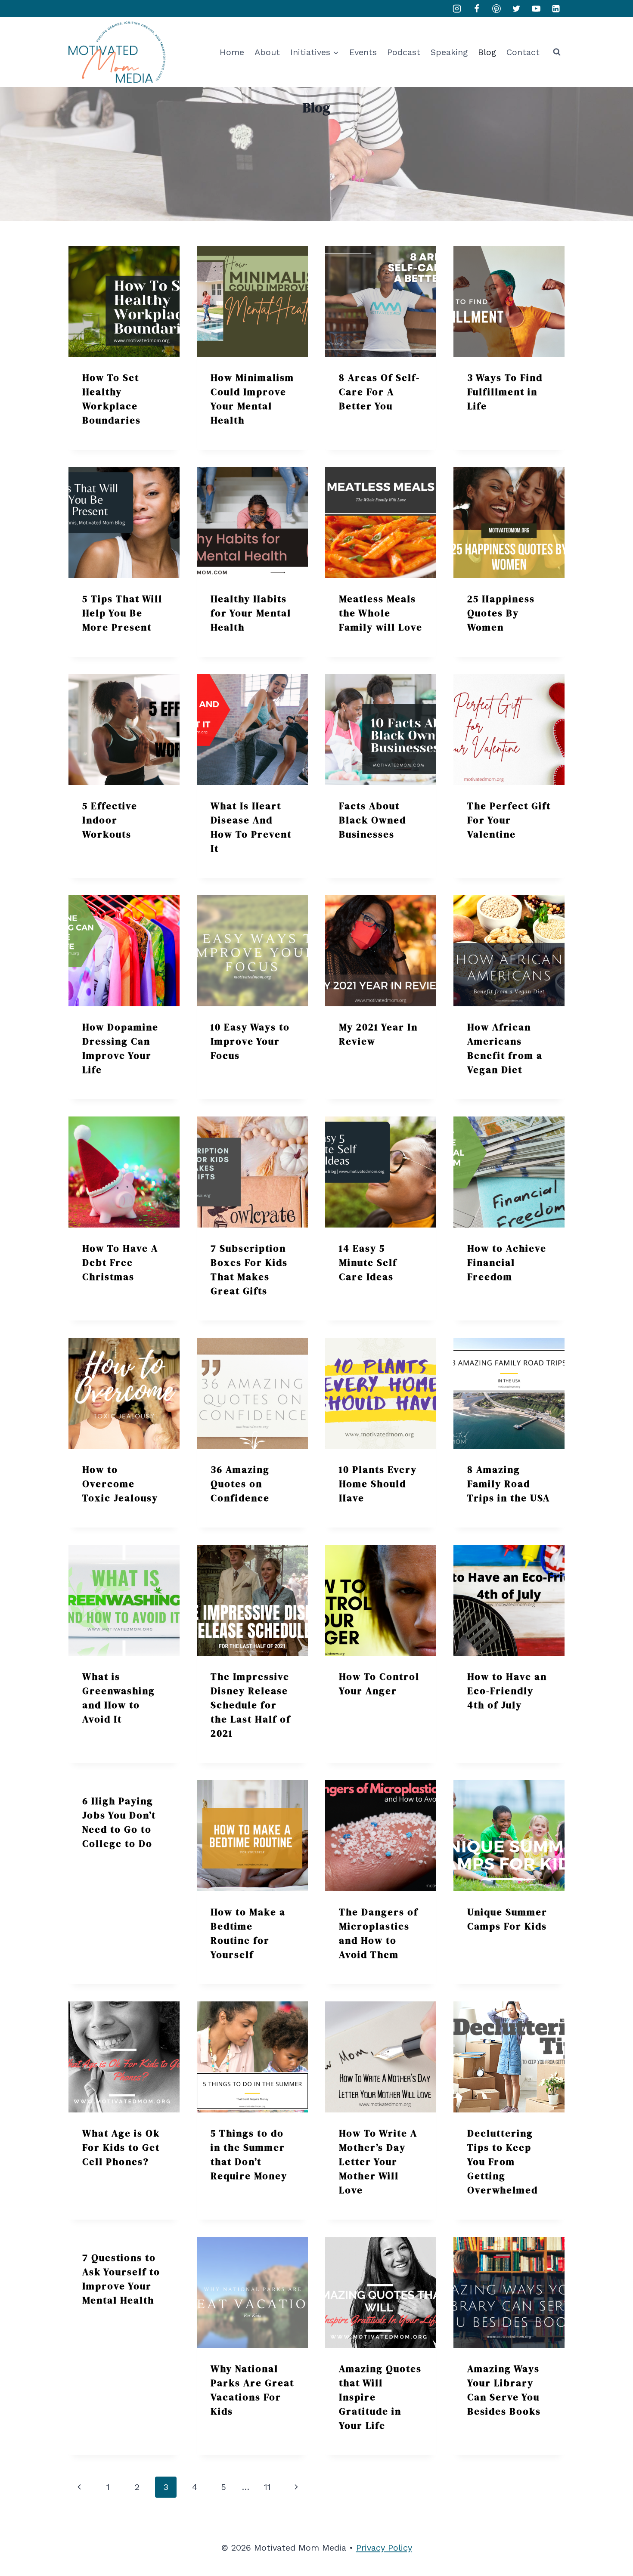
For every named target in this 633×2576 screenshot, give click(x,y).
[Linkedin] (556, 9)
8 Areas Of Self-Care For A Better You (379, 392)
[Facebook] (477, 9)
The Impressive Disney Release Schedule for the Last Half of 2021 (251, 1705)
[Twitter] (516, 9)
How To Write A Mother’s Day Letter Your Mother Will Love (378, 2162)
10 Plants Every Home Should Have (378, 1484)
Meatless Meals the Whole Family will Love (381, 613)
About (267, 52)
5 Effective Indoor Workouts (110, 820)
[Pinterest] (496, 9)
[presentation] (124, 301)
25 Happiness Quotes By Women (501, 613)
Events (363, 52)
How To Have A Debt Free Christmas (120, 1262)
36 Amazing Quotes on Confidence (240, 1484)
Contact (523, 52)
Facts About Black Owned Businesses (372, 820)
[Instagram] (457, 9)
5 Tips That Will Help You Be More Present (122, 613)
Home (232, 52)
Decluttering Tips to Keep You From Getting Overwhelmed (503, 2162)
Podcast (404, 52)
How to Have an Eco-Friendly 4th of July (507, 1691)
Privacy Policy (384, 2548)
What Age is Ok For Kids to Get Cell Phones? (121, 2147)
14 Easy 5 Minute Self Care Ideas (368, 1262)
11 (267, 2487)
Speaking (449, 52)
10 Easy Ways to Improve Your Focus (250, 1041)
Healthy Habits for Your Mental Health (251, 613)
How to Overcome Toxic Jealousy (120, 1484)
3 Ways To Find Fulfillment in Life (505, 392)
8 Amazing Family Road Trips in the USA (509, 1484)
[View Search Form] (557, 52)
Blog (487, 52)
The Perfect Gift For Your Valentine (509, 820)
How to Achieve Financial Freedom (507, 1262)
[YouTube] (536, 9)
